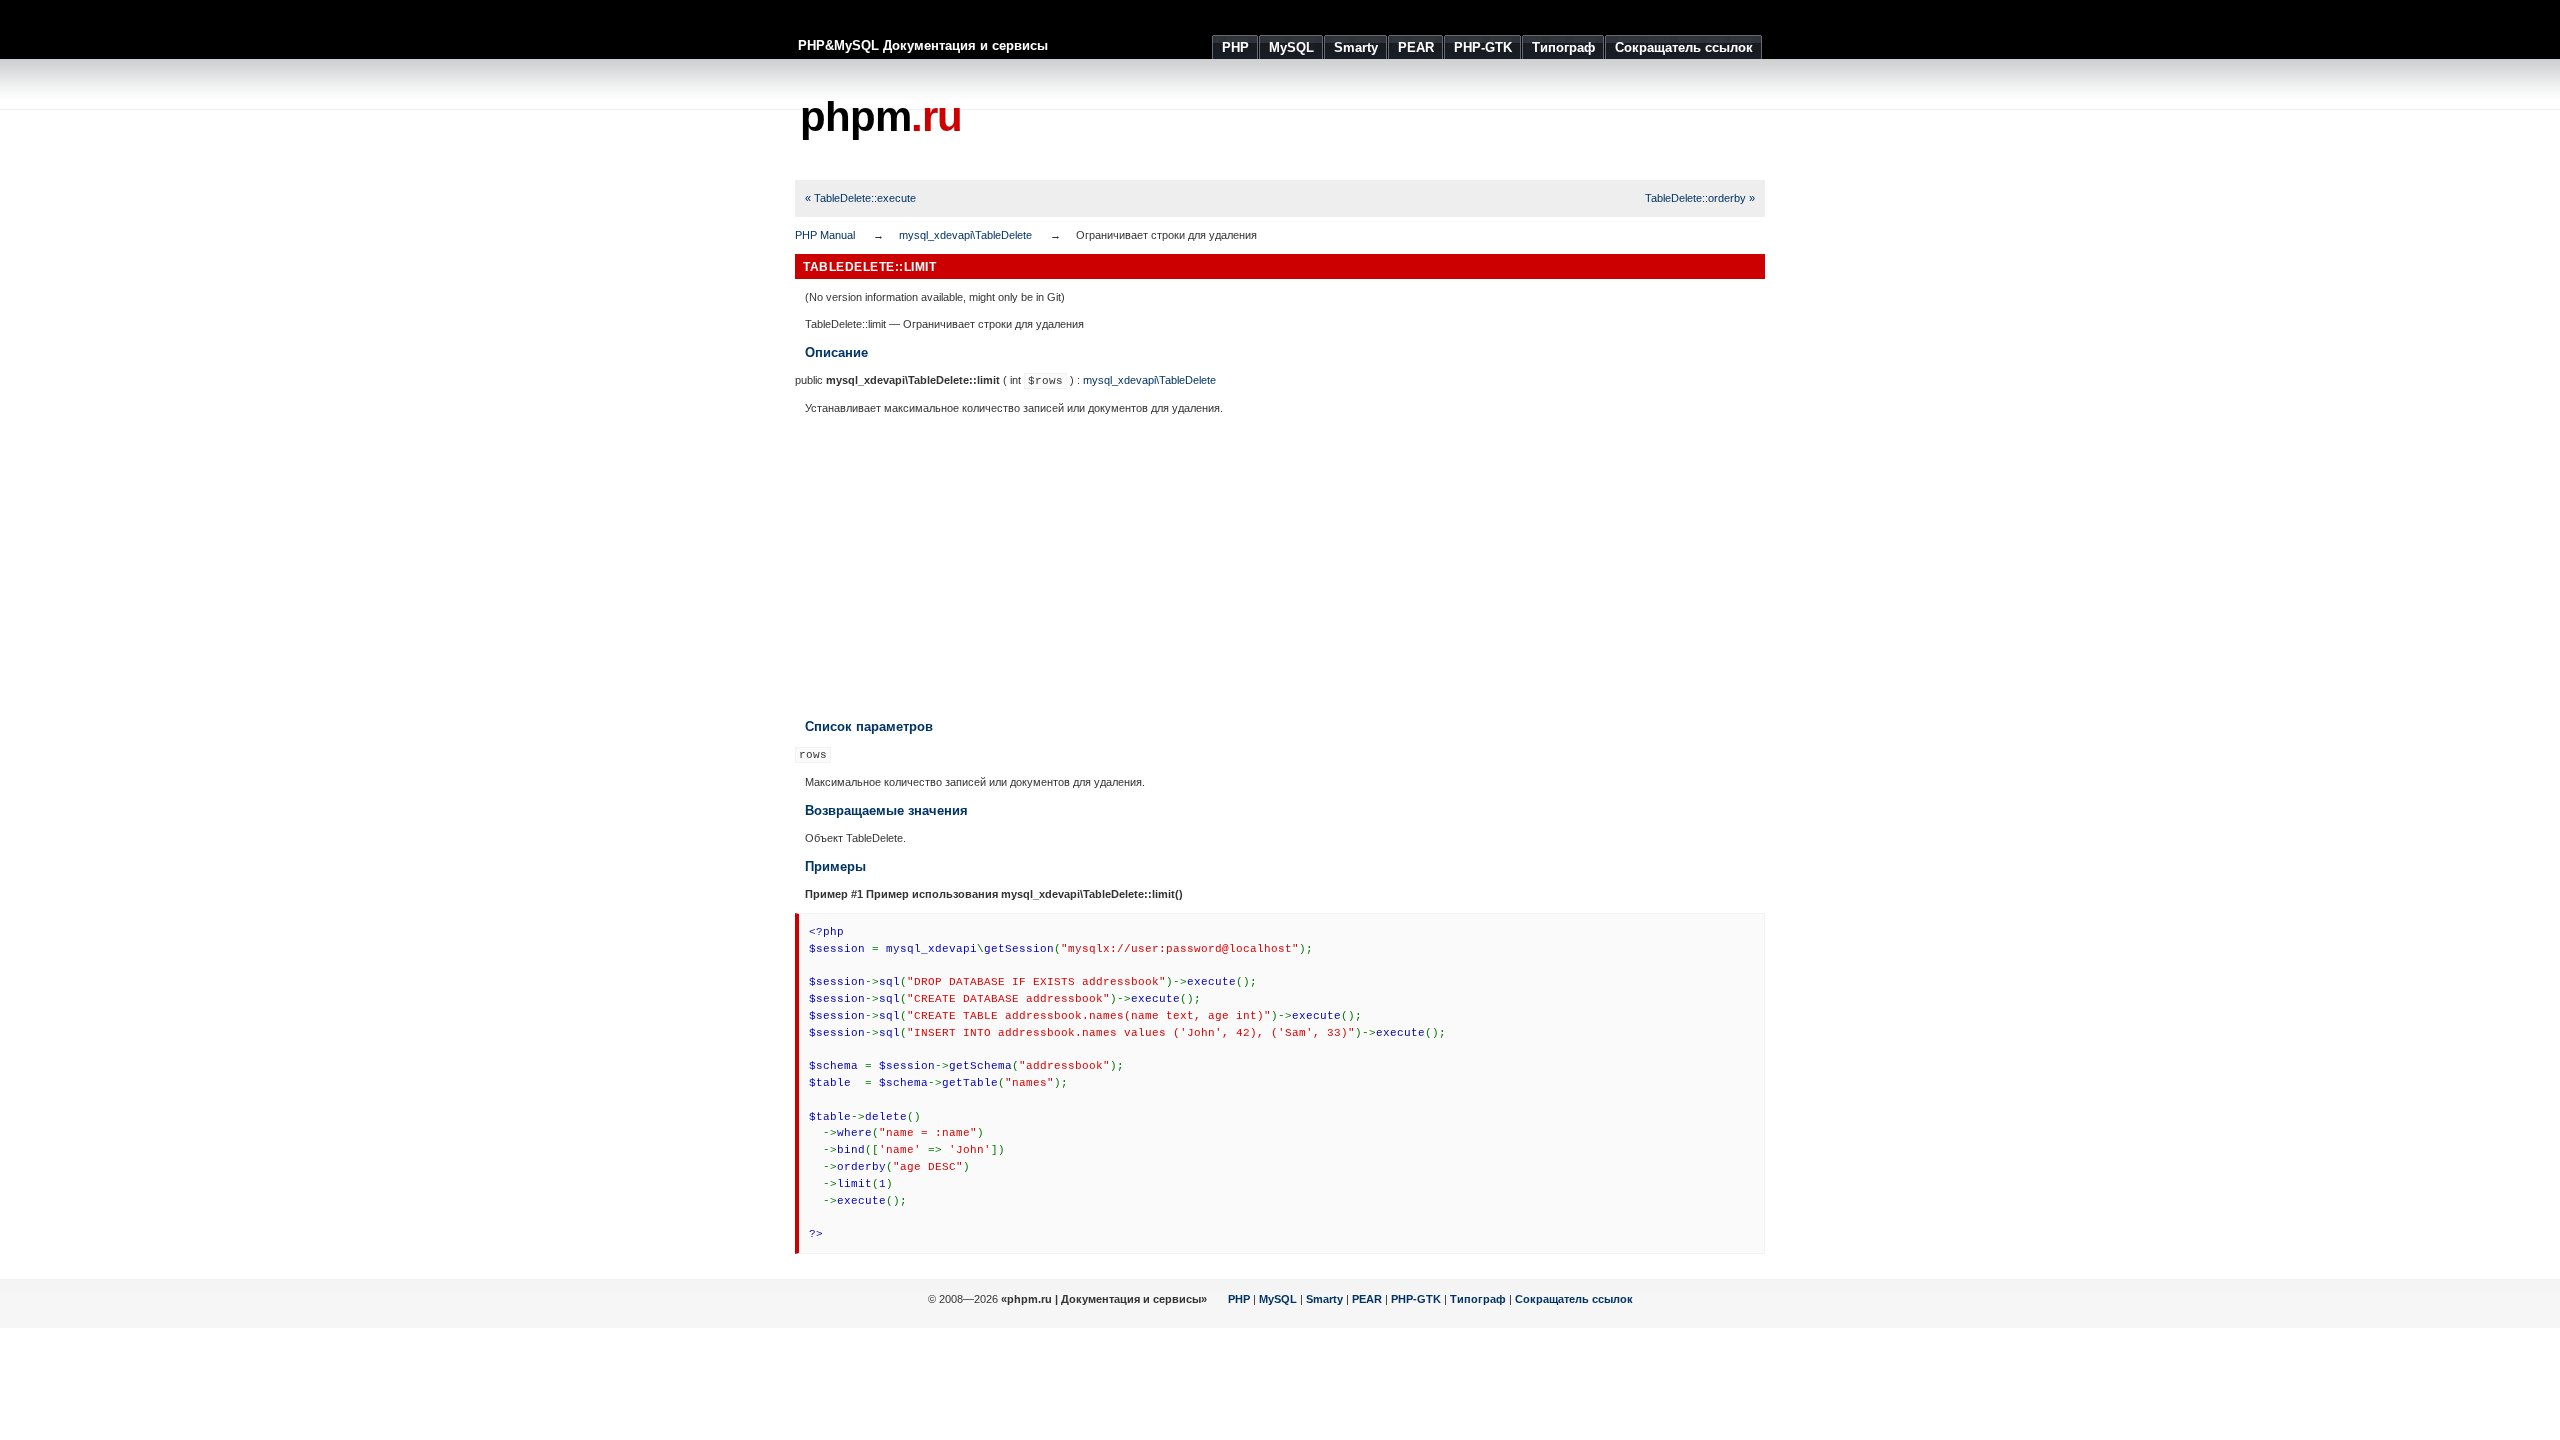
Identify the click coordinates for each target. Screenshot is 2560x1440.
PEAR (1367, 1299)
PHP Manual (825, 235)
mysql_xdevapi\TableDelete (965, 235)
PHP (1239, 1299)
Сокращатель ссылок (1574, 1299)
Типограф (1478, 1299)
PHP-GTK (1416, 1299)
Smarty (1324, 1299)
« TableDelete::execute (860, 198)
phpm (881, 116)
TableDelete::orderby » (1700, 198)
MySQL (1278, 1299)
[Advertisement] (1401, 120)
